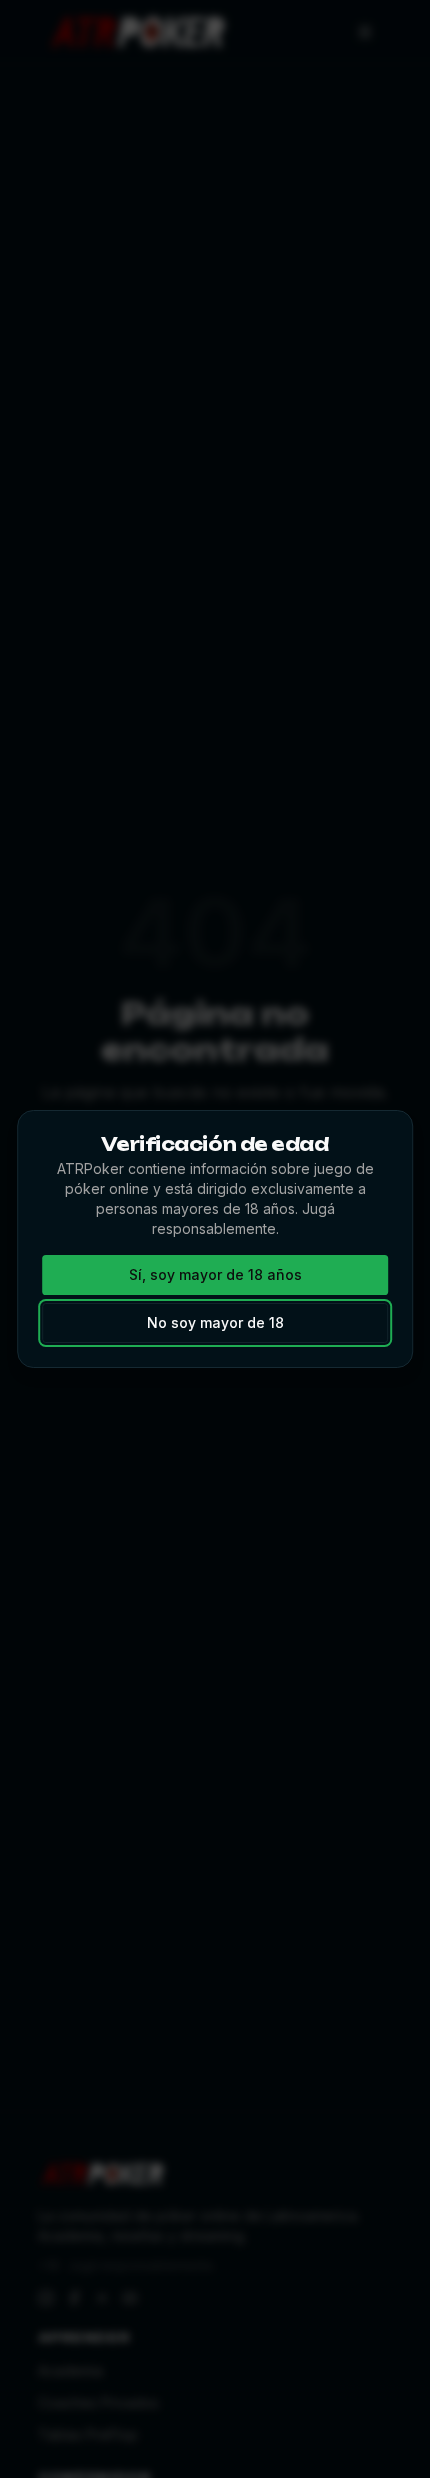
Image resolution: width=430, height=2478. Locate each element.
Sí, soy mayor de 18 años (215, 1274)
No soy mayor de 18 (215, 1322)
